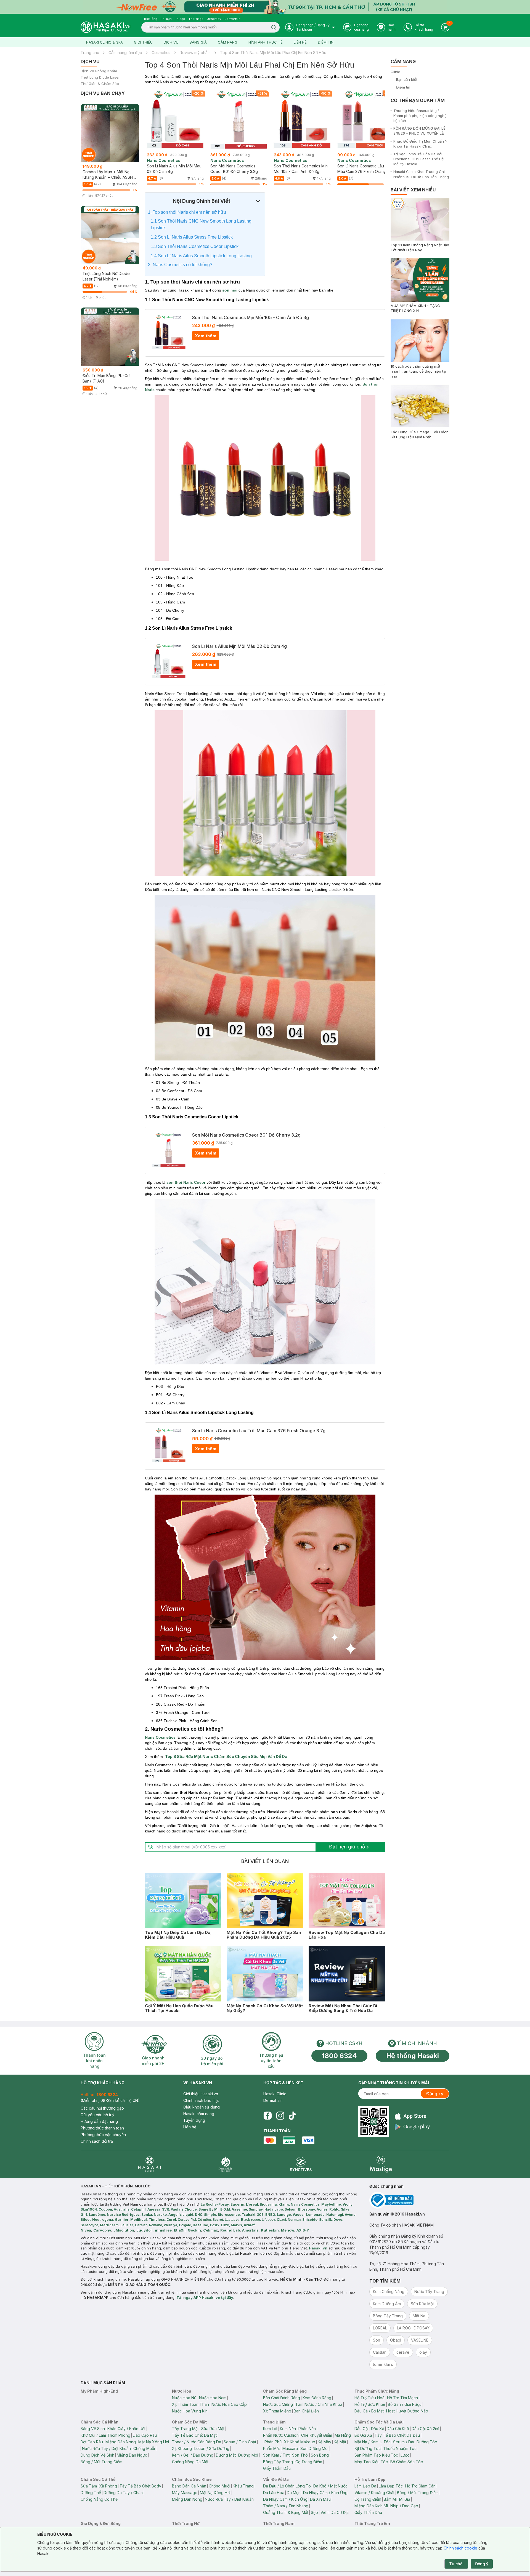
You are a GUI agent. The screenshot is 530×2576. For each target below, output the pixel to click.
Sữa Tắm (89, 2486)
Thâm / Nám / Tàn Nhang (286, 2506)
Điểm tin (326, 42)
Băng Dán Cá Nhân (189, 2486)
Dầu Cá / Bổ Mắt (369, 2411)
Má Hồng (343, 2435)
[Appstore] (412, 2116)
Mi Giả (405, 2499)
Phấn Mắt (271, 2448)
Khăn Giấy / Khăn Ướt (126, 2429)
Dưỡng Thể (91, 2493)
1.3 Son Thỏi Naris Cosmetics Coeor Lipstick (195, 246)
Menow (288, 2230)
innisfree (163, 2230)
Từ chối (456, 2564)
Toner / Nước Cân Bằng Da (197, 2442)
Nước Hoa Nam (213, 2398)
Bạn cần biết (407, 79)
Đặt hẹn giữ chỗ (347, 1847)
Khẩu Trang (243, 2486)
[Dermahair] (225, 2164)
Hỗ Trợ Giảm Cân (420, 2486)
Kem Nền (288, 2429)
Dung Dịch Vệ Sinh (97, 2455)
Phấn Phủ (273, 2442)
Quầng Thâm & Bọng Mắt (286, 2512)
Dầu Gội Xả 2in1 (425, 2429)
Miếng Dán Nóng (121, 2442)
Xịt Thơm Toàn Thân (190, 2404)
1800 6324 (339, 2056)
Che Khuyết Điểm (317, 2435)
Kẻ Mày (324, 2442)
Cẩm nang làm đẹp (125, 53)
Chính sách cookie (460, 2548)
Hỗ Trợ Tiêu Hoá (369, 2398)
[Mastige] (381, 2164)
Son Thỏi (300, 2455)
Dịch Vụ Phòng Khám (99, 71)
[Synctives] (301, 2164)
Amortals (250, 2230)
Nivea (86, 2230)
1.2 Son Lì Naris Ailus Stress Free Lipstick (192, 237)
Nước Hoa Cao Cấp (229, 2404)
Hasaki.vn (318, 2248)
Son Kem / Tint (276, 2455)
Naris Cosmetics (160, 1737)
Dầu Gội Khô (398, 2429)
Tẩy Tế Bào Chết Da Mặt (194, 2435)
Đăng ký (435, 2094)
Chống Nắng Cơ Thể (99, 2499)
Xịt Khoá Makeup (300, 2442)
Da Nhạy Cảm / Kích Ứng (325, 2493)
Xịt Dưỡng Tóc (368, 2448)
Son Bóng (320, 2455)
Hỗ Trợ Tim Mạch (402, 2398)
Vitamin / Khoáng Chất (374, 2493)
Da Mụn (294, 2493)
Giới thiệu (143, 42)
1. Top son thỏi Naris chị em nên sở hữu (187, 212)
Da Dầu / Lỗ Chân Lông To (287, 2486)
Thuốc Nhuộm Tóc (400, 2448)
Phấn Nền (307, 2429)
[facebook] (267, 2116)
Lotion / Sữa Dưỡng (212, 2448)
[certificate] (409, 2200)
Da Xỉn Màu (320, 2499)
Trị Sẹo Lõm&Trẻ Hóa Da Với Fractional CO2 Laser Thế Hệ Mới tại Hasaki (419, 159)
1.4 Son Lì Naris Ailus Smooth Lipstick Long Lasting (201, 256)
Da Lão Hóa (274, 2493)
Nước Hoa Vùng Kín (190, 2411)
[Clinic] (149, 2164)
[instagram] (280, 2116)
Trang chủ (90, 53)
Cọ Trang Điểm (309, 2462)
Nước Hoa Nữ (184, 2398)
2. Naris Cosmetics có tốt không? (180, 265)
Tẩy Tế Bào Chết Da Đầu (397, 2435)
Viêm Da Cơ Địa (335, 2512)
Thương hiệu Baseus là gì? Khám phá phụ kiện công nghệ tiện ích (420, 116)
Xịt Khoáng (182, 2448)
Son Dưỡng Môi (314, 2448)
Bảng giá (198, 42)
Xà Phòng (108, 2486)
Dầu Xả (378, 2429)
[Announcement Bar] (265, 7)
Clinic (395, 72)
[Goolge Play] (412, 2127)
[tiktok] (292, 2116)
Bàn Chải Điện (306, 2411)
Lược (405, 2455)
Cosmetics (161, 53)
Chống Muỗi (144, 2448)
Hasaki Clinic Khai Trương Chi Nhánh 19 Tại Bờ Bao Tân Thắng (421, 174)
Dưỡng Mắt (226, 2455)
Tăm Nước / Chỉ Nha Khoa (319, 2404)
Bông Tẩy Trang (278, 2462)
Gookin (194, 2230)
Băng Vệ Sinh (93, 2429)
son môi (230, 290)
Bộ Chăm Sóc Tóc (407, 2462)
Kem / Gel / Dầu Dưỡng (193, 2455)
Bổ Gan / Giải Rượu (405, 2404)
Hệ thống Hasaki (413, 2056)
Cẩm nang (228, 42)
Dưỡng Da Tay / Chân (123, 2493)
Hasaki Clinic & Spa (104, 42)
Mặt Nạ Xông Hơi (154, 2442)
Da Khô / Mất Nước (330, 2486)
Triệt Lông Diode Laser (100, 77)
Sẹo (314, 2512)
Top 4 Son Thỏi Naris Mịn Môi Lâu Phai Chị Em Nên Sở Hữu (273, 53)
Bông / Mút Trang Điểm (101, 2462)
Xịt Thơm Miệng (277, 2411)
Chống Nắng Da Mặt (190, 2462)
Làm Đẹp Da (365, 2486)
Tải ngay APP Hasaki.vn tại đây (205, 2297)
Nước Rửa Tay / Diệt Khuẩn (106, 2448)
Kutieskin (270, 2230)
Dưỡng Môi (248, 2455)
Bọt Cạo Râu (92, 2442)
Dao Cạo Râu (145, 2435)
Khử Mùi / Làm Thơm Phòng (105, 2435)
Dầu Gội (361, 2429)
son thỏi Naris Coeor (186, 1182)
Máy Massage (185, 2493)
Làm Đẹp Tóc (391, 2486)
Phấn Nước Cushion (281, 2435)
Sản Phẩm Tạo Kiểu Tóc (376, 2455)
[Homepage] (105, 27)
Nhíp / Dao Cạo (404, 2506)
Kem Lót (270, 2429)
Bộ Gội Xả (363, 2435)
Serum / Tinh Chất (240, 2442)
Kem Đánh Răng (317, 2398)
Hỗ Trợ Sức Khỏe (370, 2404)
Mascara (290, 2448)
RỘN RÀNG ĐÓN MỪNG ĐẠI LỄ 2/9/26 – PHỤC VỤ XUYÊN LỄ (419, 131)
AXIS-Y (303, 2230)
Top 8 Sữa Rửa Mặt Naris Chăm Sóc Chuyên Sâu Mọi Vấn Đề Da (226, 1756)
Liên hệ (300, 42)
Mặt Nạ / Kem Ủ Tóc (373, 2442)
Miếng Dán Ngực (132, 2455)
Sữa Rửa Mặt (213, 2429)
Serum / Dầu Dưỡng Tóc (415, 2442)
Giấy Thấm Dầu (277, 2468)
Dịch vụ (171, 42)
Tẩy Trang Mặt (185, 2429)
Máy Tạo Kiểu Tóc (371, 2462)
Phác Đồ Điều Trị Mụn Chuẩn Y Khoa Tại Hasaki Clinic (420, 144)
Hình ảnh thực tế (266, 42)
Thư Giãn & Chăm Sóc (100, 84)
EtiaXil (180, 2230)
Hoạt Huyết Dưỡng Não (407, 2411)
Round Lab (230, 2230)
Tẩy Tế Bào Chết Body (140, 2486)
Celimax (211, 2230)
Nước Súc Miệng (278, 2404)
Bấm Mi (390, 2499)
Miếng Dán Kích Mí (371, 2506)
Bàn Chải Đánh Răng (282, 2398)
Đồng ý (482, 2564)
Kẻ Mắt (340, 2442)
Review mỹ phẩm (195, 53)
